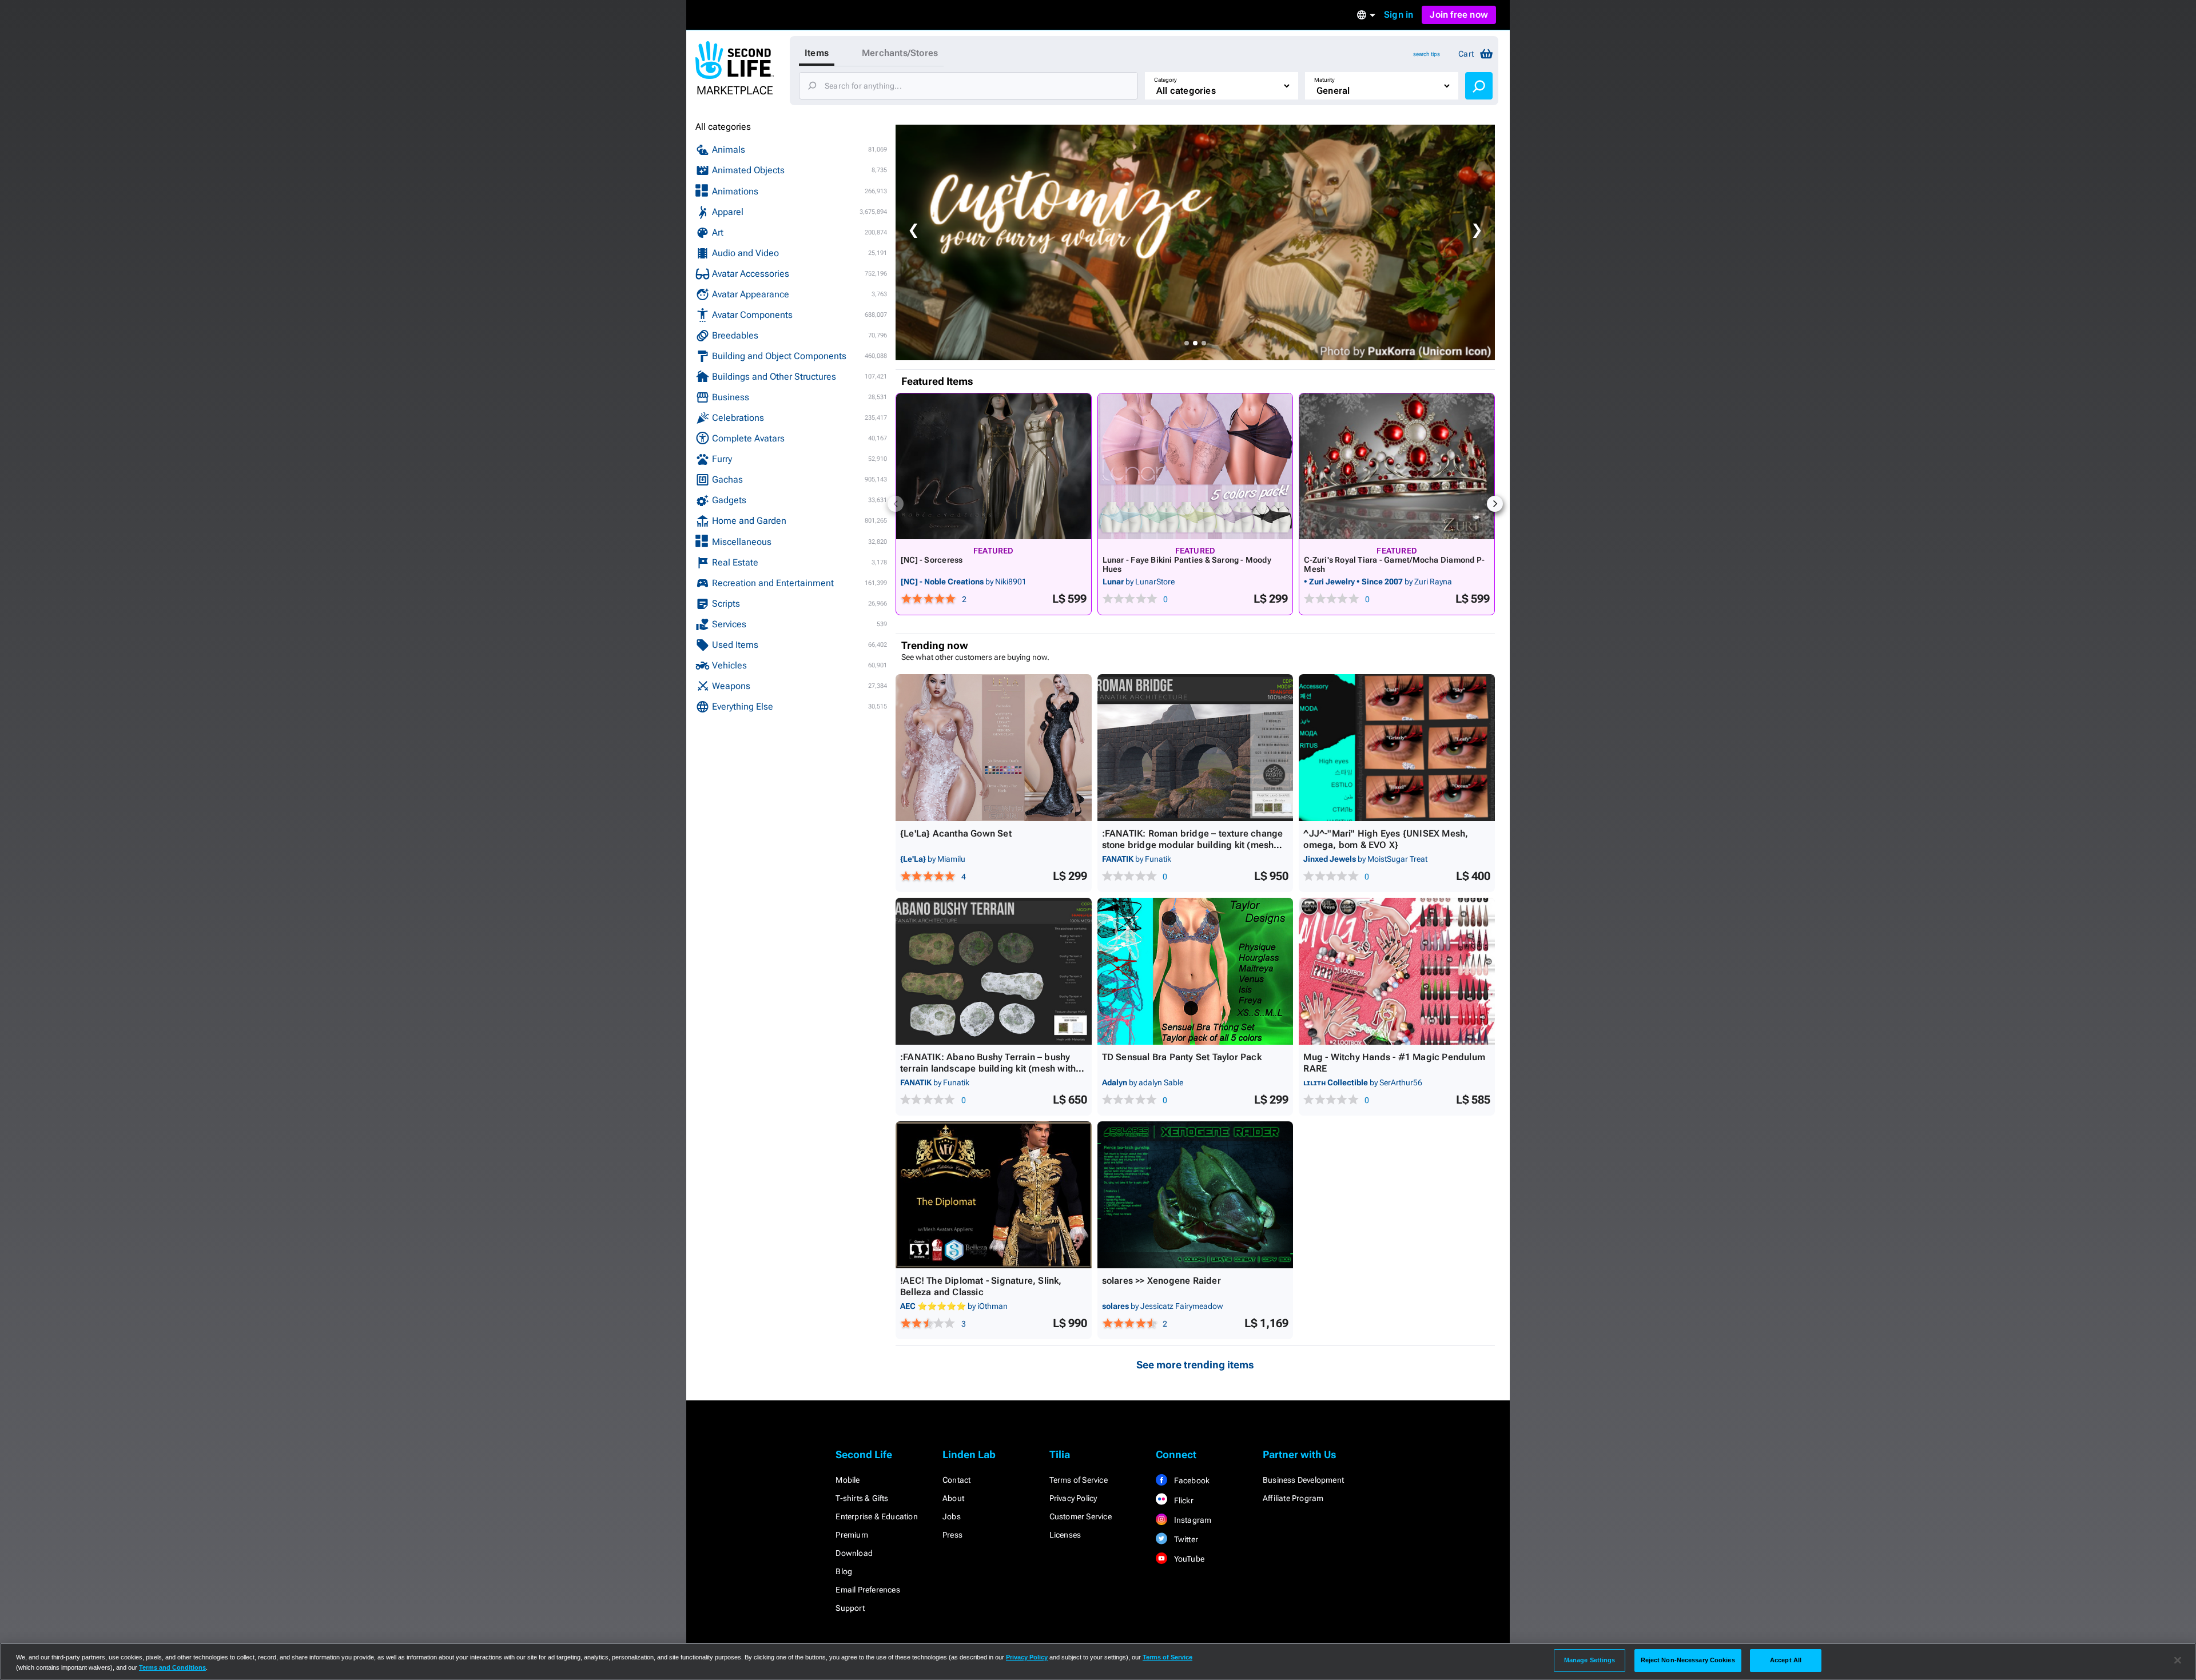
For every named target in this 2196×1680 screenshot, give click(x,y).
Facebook (1191, 1480)
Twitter (1185, 1539)
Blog (844, 1571)
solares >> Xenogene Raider (1161, 1281)
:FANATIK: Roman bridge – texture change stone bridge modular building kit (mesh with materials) (1193, 845)
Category (1165, 80)
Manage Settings (1590, 1660)
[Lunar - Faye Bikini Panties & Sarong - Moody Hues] (1196, 466)
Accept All (1786, 1660)
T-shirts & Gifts (862, 1498)
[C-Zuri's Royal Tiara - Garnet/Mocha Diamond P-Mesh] (1397, 466)
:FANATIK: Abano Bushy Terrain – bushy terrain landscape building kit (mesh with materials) (988, 1068)
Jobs (952, 1516)
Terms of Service (1079, 1480)
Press (952, 1535)
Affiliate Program (1293, 1498)
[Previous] (896, 504)
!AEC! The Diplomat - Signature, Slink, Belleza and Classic (981, 1286)
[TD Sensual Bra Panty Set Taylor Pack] (1196, 971)
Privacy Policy (1073, 1498)
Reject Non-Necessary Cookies (1688, 1660)
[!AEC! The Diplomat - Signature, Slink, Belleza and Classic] (994, 1195)
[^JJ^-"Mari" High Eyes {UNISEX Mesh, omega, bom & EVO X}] (1397, 748)
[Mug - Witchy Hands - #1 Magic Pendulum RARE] (1397, 971)
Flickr (1182, 1500)
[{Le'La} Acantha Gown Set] (994, 748)
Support (850, 1608)
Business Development (1303, 1480)
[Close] (2178, 1661)
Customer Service (1081, 1516)
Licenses (1065, 1535)
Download (854, 1553)
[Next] (1495, 504)
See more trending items (1195, 1365)
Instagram (1192, 1520)
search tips (1427, 54)
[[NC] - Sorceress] (994, 466)
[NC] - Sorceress (932, 560)
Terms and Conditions (172, 1667)
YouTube (1188, 1559)
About (953, 1498)
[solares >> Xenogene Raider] (1196, 1195)
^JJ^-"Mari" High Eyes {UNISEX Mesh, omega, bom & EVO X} (1386, 839)
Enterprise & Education (876, 1516)
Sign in (1399, 15)
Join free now (1459, 15)
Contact (956, 1480)
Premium (852, 1535)
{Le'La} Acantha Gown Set (956, 833)
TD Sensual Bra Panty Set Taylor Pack (1182, 1057)
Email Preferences (868, 1590)
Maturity (1324, 80)
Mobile (848, 1480)
